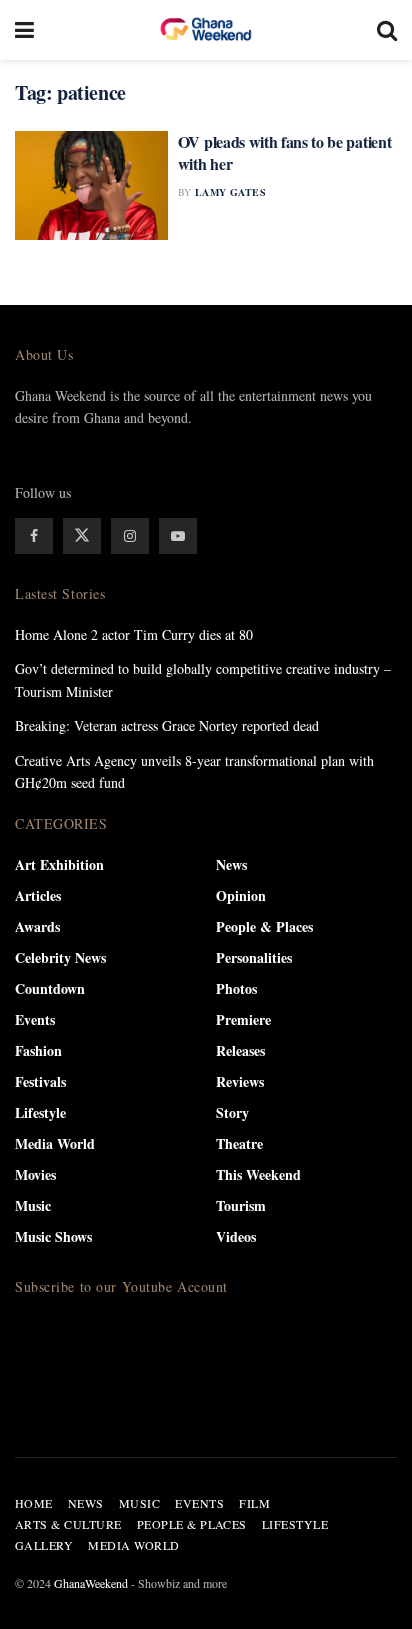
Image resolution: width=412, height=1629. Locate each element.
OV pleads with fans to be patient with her (284, 152)
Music (33, 1205)
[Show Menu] (24, 30)
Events (35, 1019)
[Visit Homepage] (206, 30)
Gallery (44, 1545)
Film (254, 1503)
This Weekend (258, 1174)
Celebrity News (60, 957)
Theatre (239, 1143)
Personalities (254, 957)
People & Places (264, 926)
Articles (38, 895)
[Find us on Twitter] (82, 536)
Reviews (240, 1081)
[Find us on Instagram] (130, 536)
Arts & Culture (68, 1524)
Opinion (241, 895)
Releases (240, 1050)
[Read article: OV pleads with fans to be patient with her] (91, 185)
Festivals (40, 1081)
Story (232, 1112)
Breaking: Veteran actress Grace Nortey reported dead (167, 725)
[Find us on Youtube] (178, 536)
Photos (236, 988)
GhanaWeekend (91, 1583)
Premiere (243, 1019)
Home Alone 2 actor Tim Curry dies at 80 (134, 634)
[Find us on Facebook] (34, 536)
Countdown (50, 988)
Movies (35, 1174)
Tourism (241, 1205)
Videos (236, 1236)
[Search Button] (387, 30)
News (231, 864)
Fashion (38, 1050)
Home (34, 1503)
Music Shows (53, 1236)
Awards (37, 926)
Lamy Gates (230, 192)
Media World (55, 1143)
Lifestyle (40, 1112)
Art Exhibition (59, 864)
